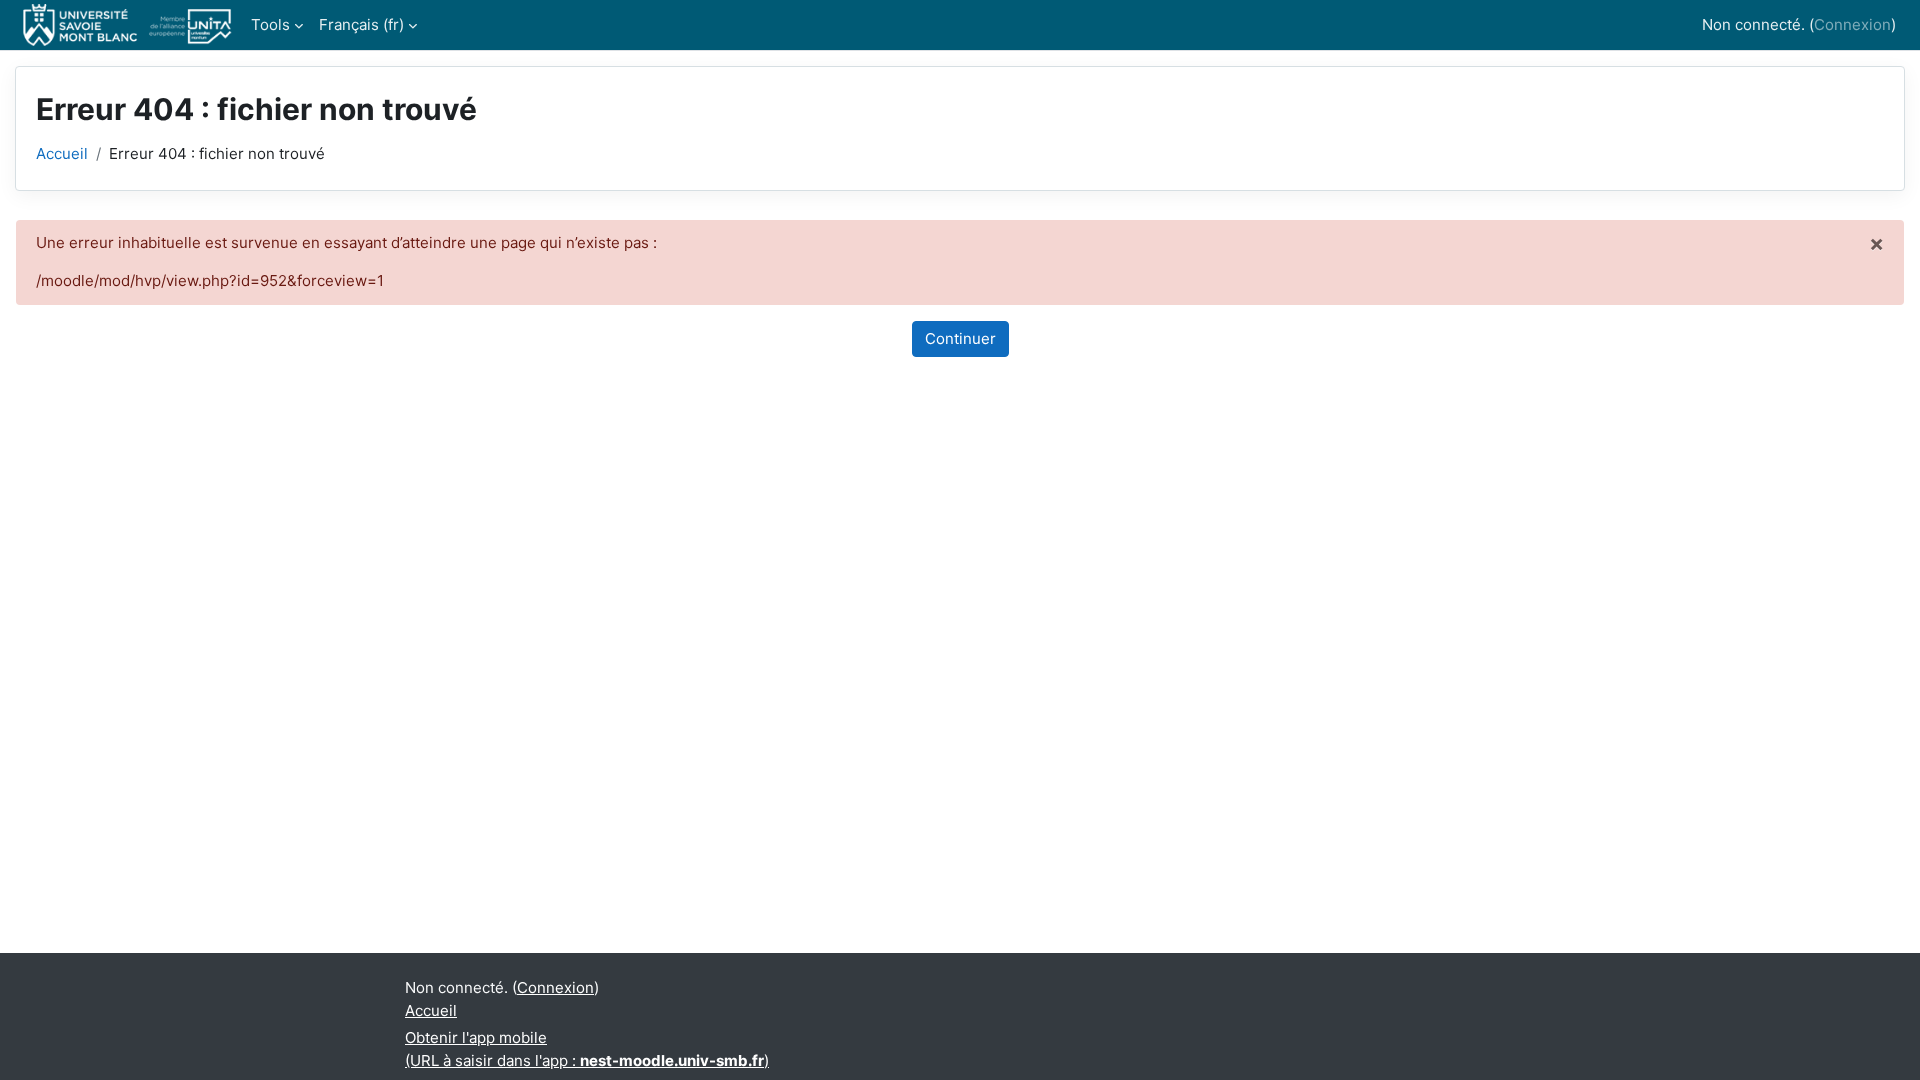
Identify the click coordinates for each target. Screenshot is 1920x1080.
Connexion (1852, 24)
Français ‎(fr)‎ (361, 24)
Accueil (62, 153)
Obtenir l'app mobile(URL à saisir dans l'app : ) (587, 1049)
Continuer (960, 338)
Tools (270, 24)
